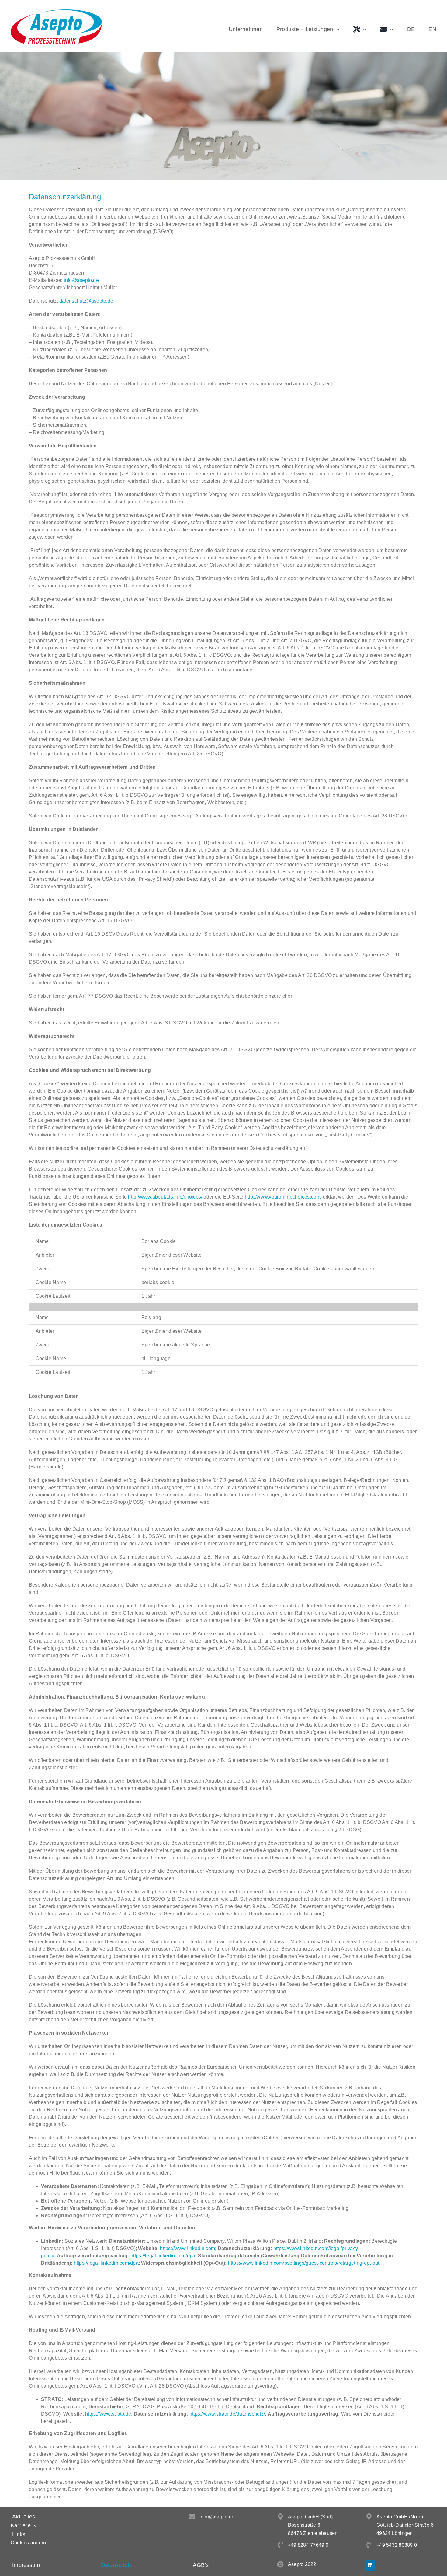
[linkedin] (370, 2565)
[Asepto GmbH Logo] (56, 12)
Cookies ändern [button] (28, 2543)
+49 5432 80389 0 (397, 2545)
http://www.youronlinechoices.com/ (283, 1197)
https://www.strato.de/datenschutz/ (227, 2414)
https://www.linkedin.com (187, 2248)
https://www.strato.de (108, 2414)
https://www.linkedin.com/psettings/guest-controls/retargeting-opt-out (304, 2263)
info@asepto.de (81, 280)
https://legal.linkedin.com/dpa (163, 2256)
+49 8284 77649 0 (308, 2545)
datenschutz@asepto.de (86, 301)
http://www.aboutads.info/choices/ (165, 1197)
